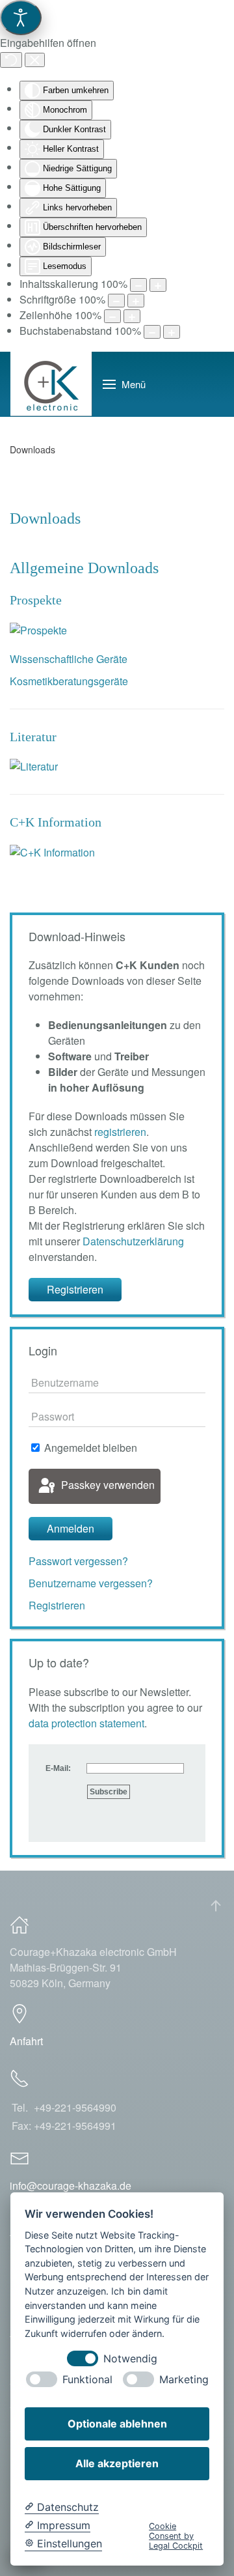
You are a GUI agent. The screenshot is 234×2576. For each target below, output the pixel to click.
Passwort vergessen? (78, 1561)
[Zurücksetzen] (11, 60)
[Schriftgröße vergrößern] (136, 301)
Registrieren (75, 1289)
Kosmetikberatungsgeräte (69, 681)
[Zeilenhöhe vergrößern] (132, 316)
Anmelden (71, 1528)
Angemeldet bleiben (89, 1448)
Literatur (33, 737)
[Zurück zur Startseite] (51, 384)
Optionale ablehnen (117, 2424)
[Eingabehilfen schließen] (35, 60)
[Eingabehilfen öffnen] (21, 18)
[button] (124, 384)
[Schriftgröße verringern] (116, 301)
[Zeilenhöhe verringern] (112, 316)
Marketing (184, 2380)
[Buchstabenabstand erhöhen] (172, 332)
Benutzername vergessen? (91, 1583)
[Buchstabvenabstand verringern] (152, 332)
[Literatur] (34, 766)
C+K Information (56, 822)
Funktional (87, 2380)
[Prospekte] (38, 629)
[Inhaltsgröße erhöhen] (158, 285)
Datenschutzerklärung (133, 1241)
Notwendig (130, 2359)
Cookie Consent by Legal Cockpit (176, 2536)
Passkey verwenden (107, 1485)
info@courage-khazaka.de (71, 2186)
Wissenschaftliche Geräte (69, 659)
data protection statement (86, 1723)
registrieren (120, 1132)
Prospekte (36, 600)
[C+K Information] (52, 851)
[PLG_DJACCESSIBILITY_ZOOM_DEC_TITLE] (138, 285)
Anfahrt (26, 2041)
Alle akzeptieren (117, 2463)
